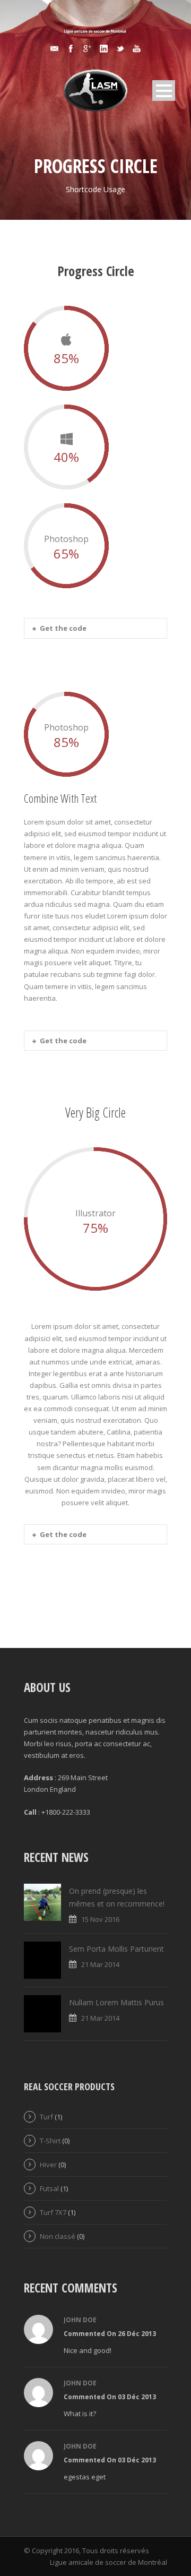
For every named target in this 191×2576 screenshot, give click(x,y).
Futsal (49, 2188)
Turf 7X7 (53, 2212)
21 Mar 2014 (100, 1964)
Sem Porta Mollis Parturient (116, 1949)
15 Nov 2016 (100, 1919)
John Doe (80, 2320)
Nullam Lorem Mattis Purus (116, 2002)
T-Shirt (50, 2141)
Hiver (48, 2165)
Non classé (58, 2236)
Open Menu (164, 91)
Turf (46, 2117)
